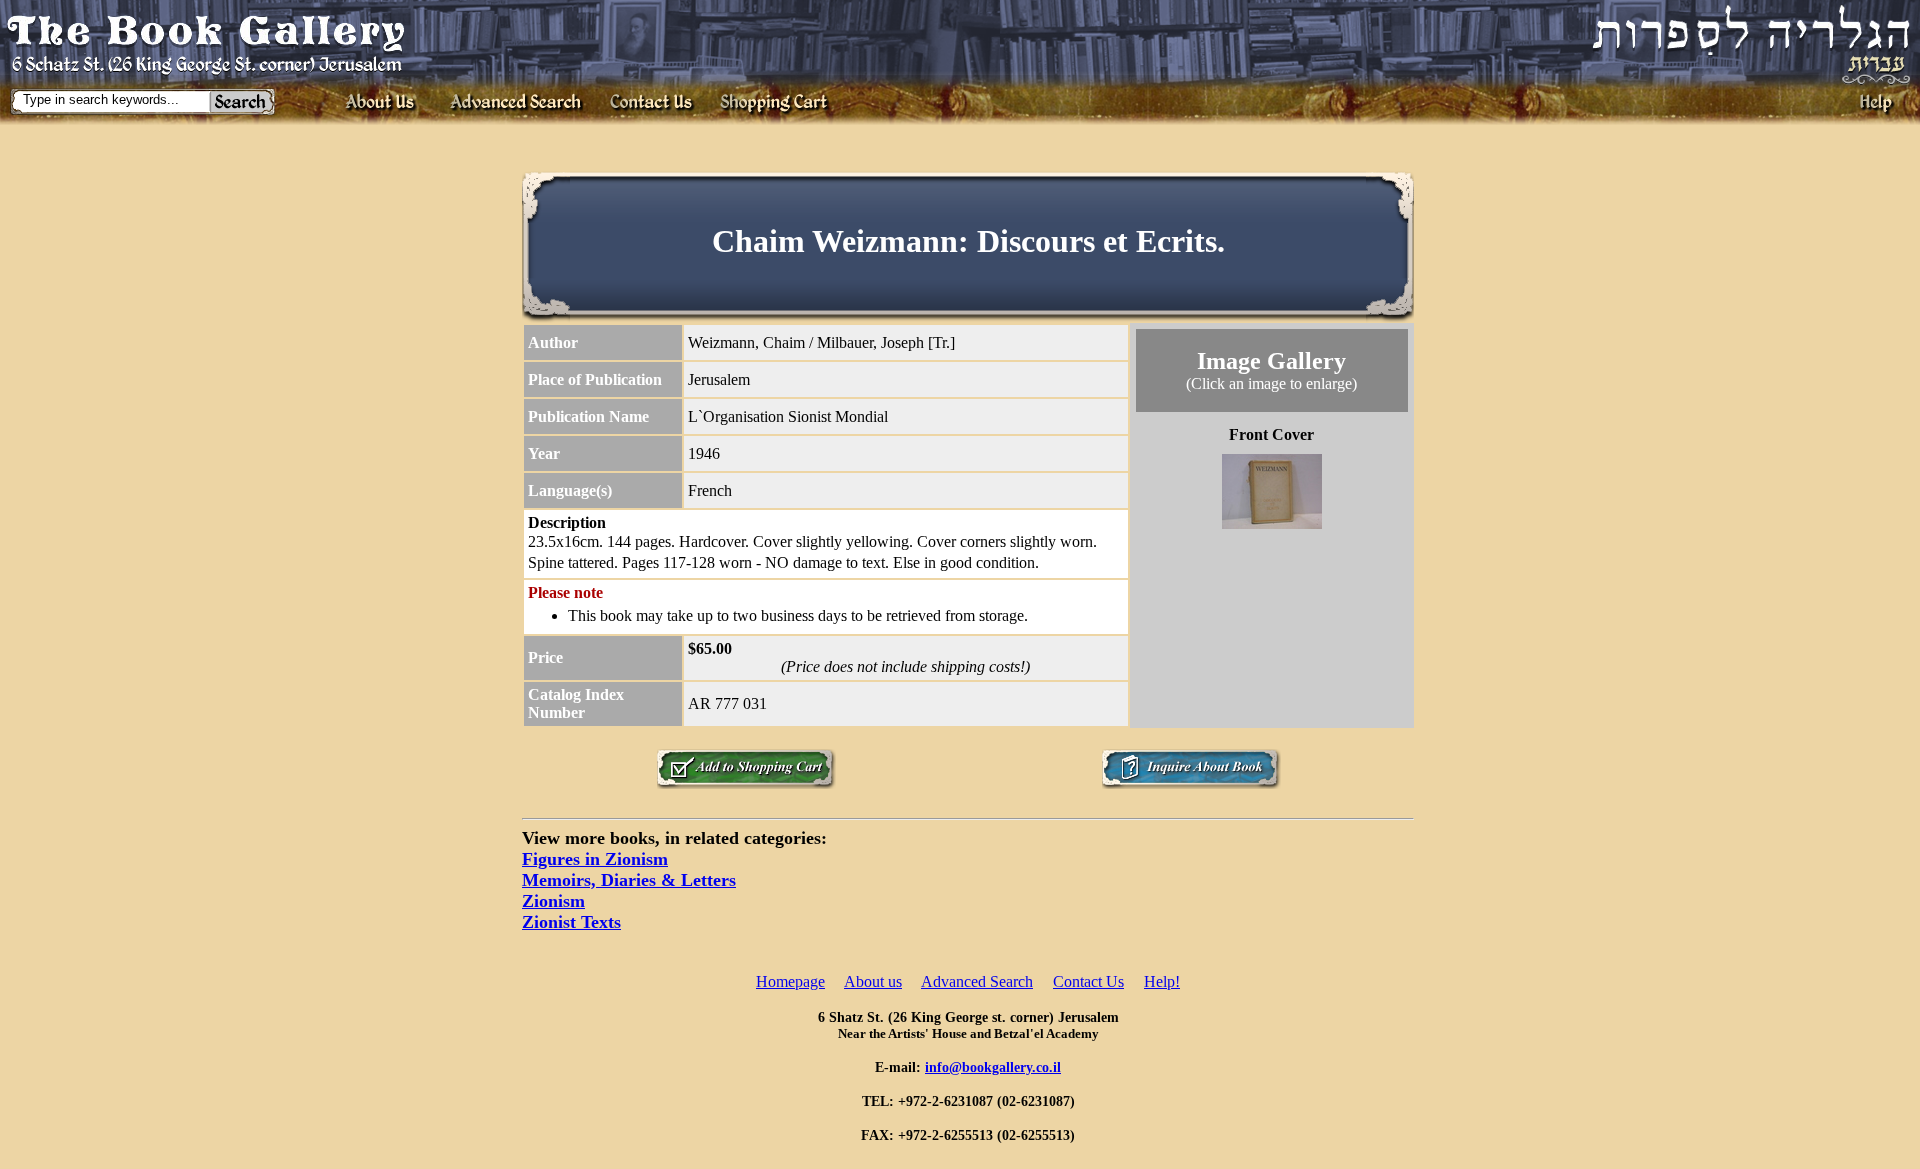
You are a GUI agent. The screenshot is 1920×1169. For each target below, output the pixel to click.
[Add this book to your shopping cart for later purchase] (746, 783)
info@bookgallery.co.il (993, 1067)
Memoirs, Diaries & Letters (629, 880)
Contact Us (1088, 981)
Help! (1162, 981)
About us (873, 981)
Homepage (790, 981)
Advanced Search (977, 981)
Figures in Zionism (595, 859)
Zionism (553, 901)
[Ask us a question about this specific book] (1191, 783)
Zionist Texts (571, 922)
